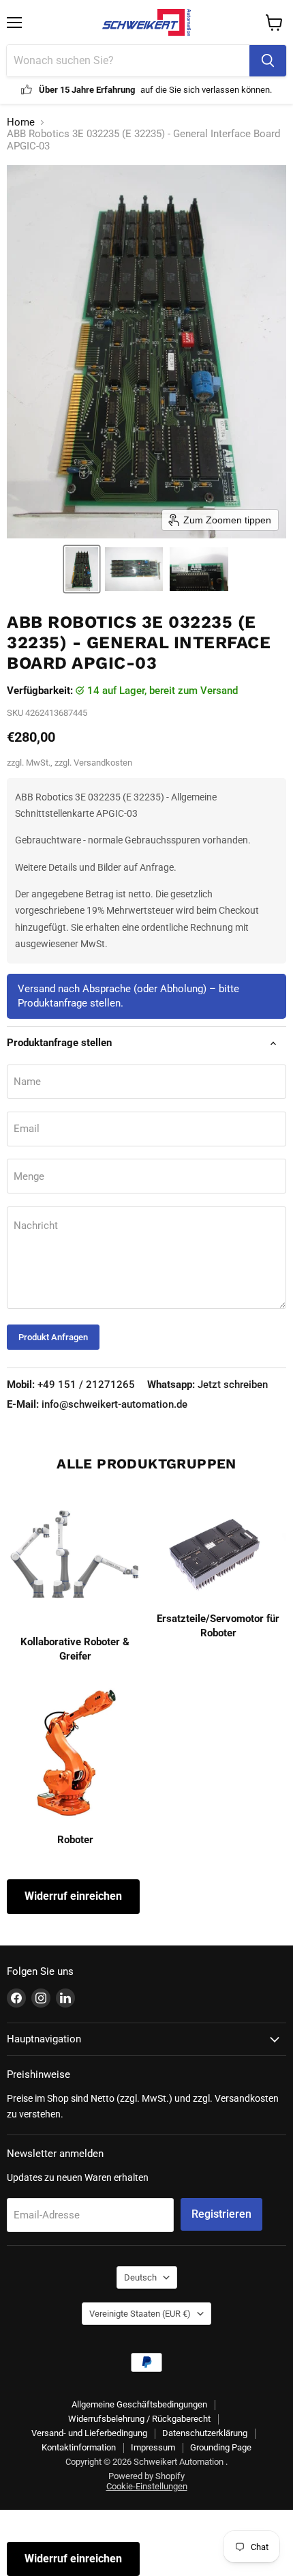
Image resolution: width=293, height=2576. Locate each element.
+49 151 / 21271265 (71, 1385)
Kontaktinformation (79, 2447)
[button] (82, 569)
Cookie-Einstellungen (147, 2486)
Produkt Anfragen (53, 1337)
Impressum (153, 2447)
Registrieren (221, 2214)
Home (21, 122)
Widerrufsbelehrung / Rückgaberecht (139, 2419)
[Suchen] (268, 61)
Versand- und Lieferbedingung (89, 2433)
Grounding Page (221, 2447)
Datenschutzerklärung (205, 2433)
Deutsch (140, 2277)
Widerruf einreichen (73, 1896)
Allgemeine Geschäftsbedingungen (139, 2404)
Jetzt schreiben (207, 1385)
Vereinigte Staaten (140, 2314)
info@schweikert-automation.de (97, 1404)
